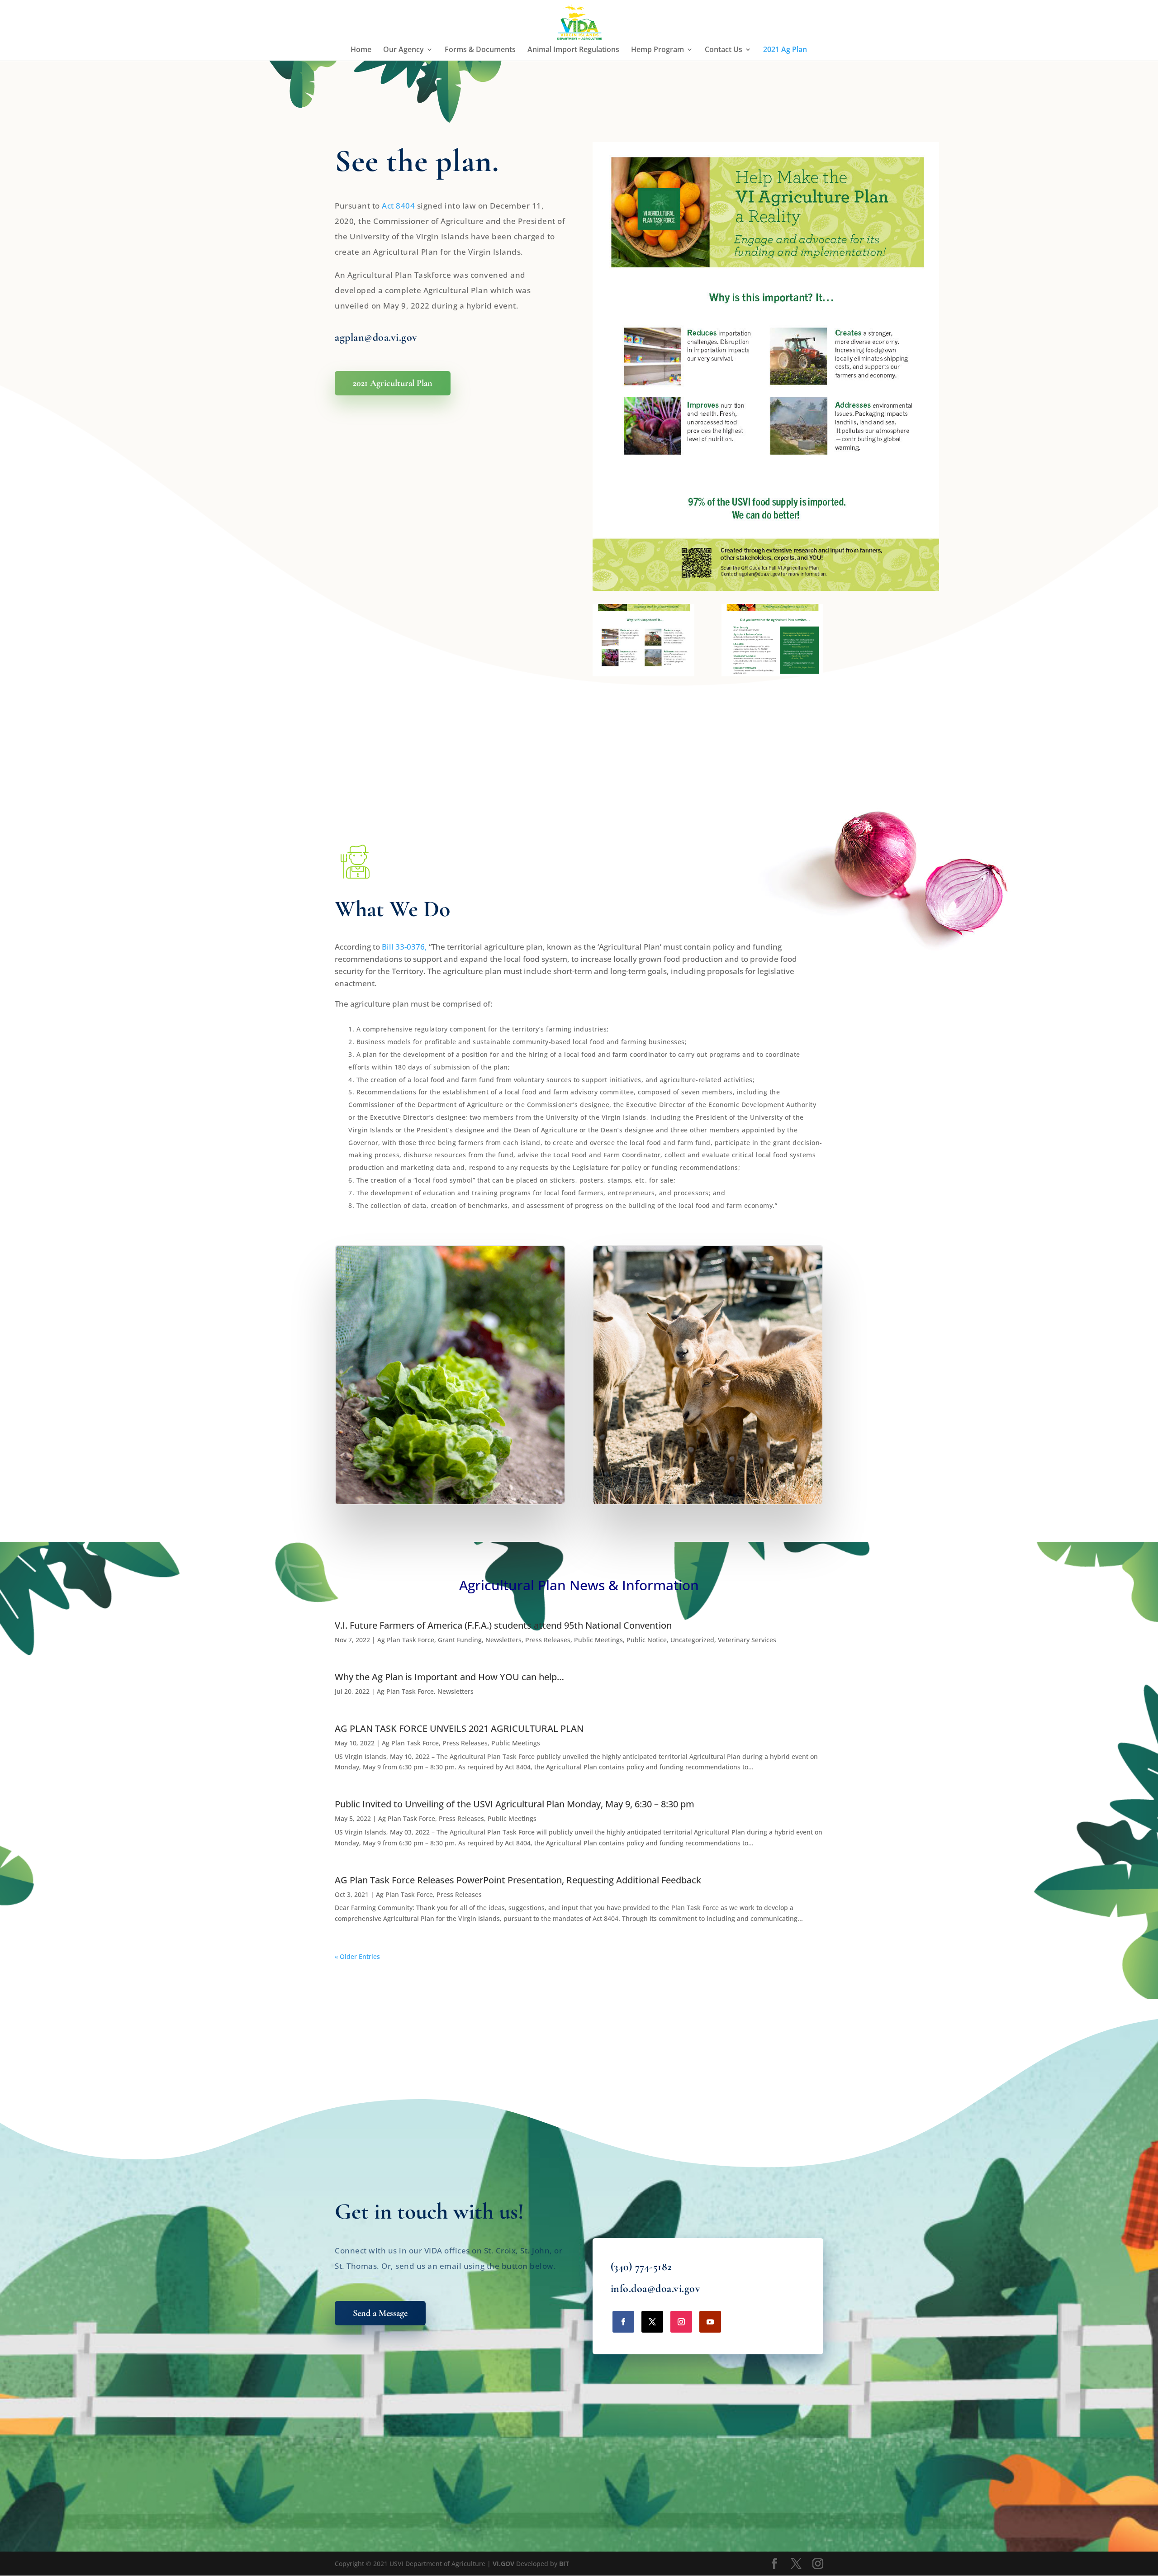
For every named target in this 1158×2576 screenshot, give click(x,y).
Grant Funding (460, 1640)
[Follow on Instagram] (681, 2322)
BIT (564, 2564)
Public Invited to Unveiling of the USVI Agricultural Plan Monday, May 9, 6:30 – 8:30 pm (515, 1804)
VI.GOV (503, 2564)
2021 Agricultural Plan (393, 383)
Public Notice (647, 1640)
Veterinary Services (747, 1640)
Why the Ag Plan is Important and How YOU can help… (449, 1677)
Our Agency (403, 50)
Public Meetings (598, 1640)
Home (361, 50)
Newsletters (503, 1640)
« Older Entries (357, 1956)
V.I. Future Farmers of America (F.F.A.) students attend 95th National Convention (503, 1625)
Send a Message (380, 2313)
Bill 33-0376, (404, 947)
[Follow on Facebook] (623, 2322)
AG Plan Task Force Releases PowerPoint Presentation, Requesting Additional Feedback (518, 1880)
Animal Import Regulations (573, 50)
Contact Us (724, 50)
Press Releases (548, 1640)
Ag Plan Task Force (406, 1640)
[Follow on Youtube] (710, 2322)
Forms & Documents (480, 50)
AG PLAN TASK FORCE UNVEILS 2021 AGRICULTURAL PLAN (459, 1728)
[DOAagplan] (643, 674)
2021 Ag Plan (785, 50)
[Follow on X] (652, 2322)
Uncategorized (692, 1640)
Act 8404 (398, 206)
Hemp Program (657, 50)
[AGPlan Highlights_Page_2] (772, 674)
